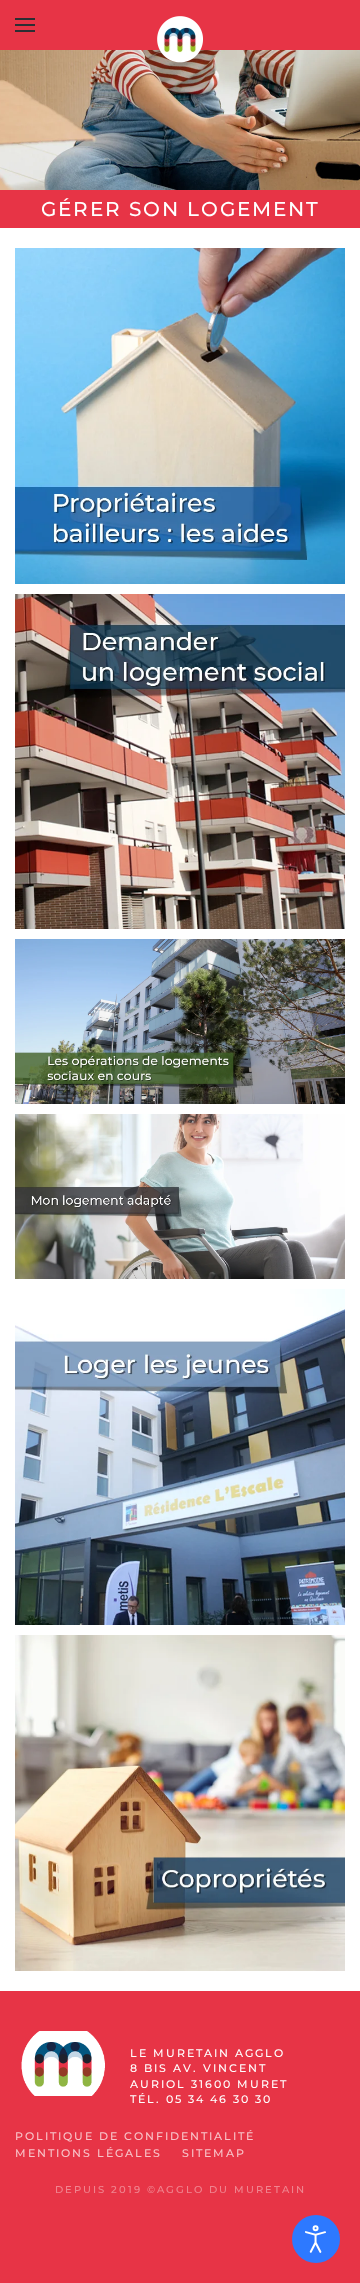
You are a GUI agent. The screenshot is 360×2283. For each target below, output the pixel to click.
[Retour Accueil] (180, 40)
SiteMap (214, 2153)
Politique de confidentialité (135, 2136)
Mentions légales (88, 2153)
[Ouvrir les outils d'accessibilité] (316, 2239)
